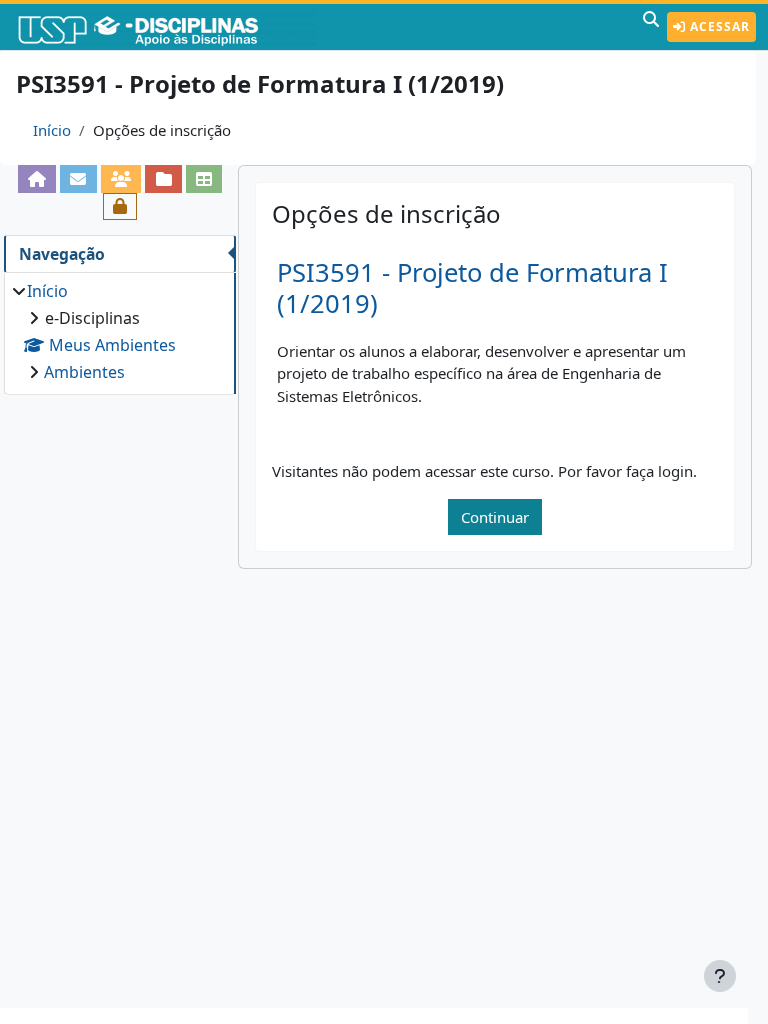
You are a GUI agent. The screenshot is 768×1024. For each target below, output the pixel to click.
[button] (651, 27)
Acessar (718, 26)
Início (52, 130)
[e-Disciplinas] (168, 27)
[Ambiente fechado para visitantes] (120, 206)
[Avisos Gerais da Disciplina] (78, 178)
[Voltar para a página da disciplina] (37, 178)
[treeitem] (119, 331)
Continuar (495, 517)
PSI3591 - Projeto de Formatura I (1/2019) (472, 288)
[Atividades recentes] (163, 178)
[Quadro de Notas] (204, 178)
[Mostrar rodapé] (720, 976)
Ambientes (84, 372)
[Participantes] (121, 178)
